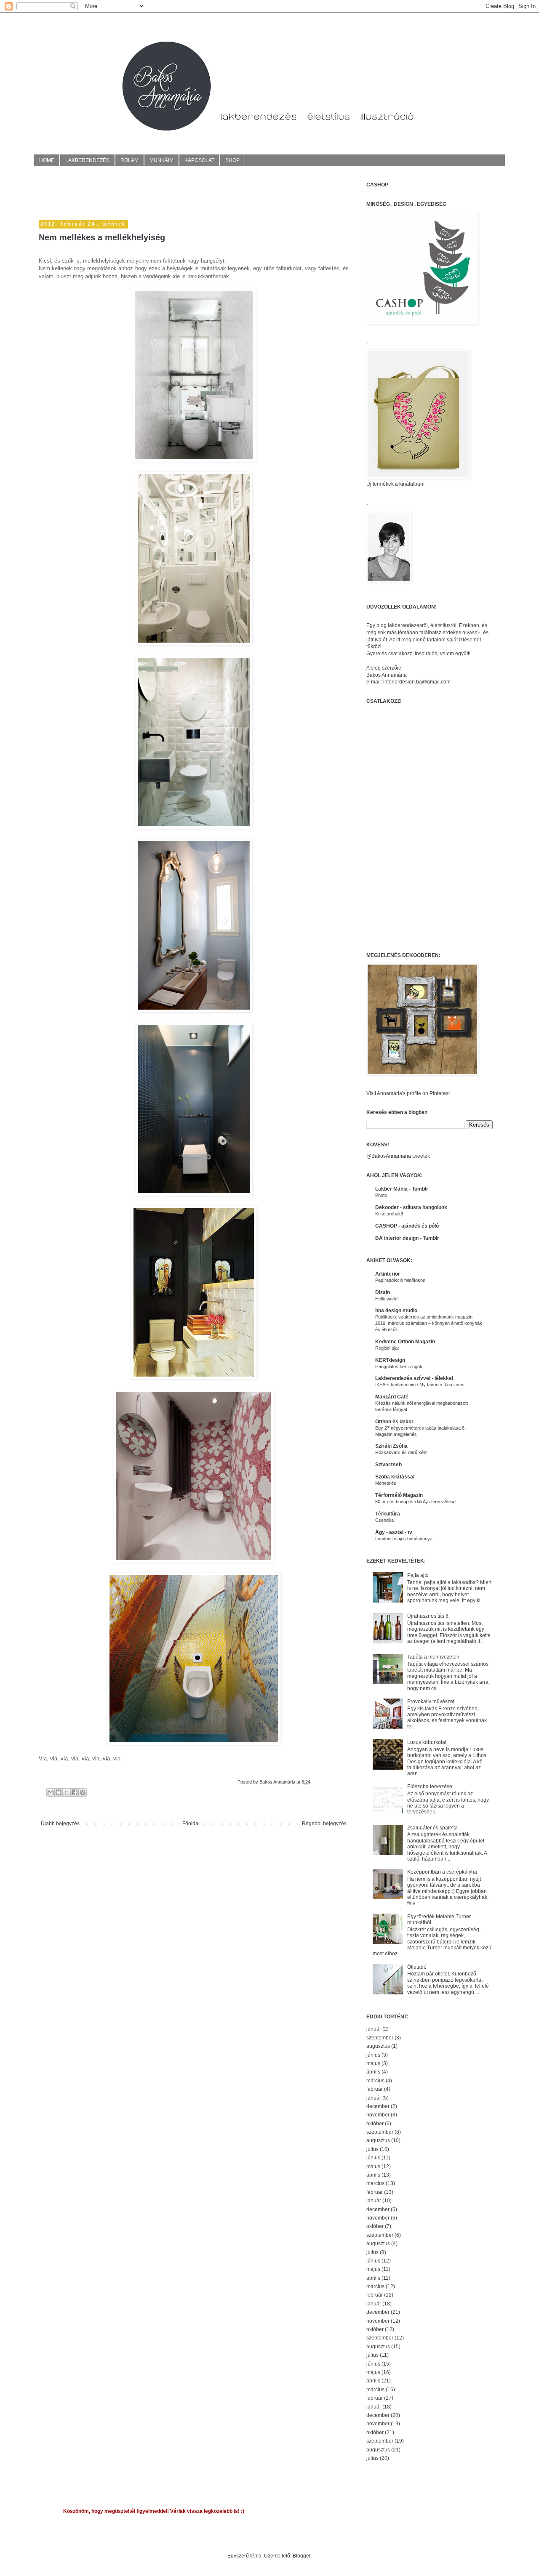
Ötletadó (417, 1967)
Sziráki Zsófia (391, 1446)
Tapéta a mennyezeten (433, 1657)
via (54, 1759)
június (373, 2055)
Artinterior (388, 1274)
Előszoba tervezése (430, 1786)
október (375, 2124)
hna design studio (396, 1311)
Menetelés (386, 1483)
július (372, 2149)
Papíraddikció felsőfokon (400, 1280)
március (375, 2081)
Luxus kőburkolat (427, 1742)
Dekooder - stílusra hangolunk (411, 1207)
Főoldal (191, 1824)
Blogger (302, 2556)
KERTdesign (390, 1360)
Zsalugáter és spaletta (432, 1828)
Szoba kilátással (395, 1477)
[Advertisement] (137, 194)
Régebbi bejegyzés (324, 1824)
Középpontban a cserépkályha (442, 1872)
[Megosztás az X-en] (67, 1792)
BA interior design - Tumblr (407, 1238)
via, (87, 1759)
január (374, 2029)
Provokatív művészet (431, 1701)
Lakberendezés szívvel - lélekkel (414, 1378)
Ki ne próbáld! (389, 1214)
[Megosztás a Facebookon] (75, 1792)
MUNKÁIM (161, 160)
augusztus (378, 2046)
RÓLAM (129, 160)
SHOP (232, 160)
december (378, 2106)
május (373, 2063)
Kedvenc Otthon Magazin (405, 1342)
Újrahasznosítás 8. (428, 1616)
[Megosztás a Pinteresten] (83, 1792)
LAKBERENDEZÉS (87, 160)
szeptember (380, 2038)
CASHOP (377, 185)
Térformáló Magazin (399, 1495)
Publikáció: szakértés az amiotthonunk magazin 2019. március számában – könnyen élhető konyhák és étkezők (429, 1323)
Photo (381, 1195)
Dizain (383, 1292)
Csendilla (384, 1520)
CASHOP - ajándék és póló (407, 1226)
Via (43, 1759)
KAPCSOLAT (199, 160)
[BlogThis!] (59, 1792)
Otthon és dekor (394, 1422)
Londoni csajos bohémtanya (404, 1539)
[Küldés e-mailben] (51, 1792)
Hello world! (387, 1299)
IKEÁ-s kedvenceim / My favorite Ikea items (420, 1385)
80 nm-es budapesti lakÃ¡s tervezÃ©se (415, 1502)
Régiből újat (387, 1348)
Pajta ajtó (418, 1575)
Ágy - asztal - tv (394, 1532)
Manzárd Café (392, 1397)
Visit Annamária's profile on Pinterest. (409, 1093)
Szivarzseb (388, 1465)
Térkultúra (388, 1514)
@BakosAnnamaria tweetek (398, 1156)
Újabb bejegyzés (60, 1824)
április (373, 2072)
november (378, 2115)
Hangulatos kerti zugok (399, 1366)
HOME (47, 160)
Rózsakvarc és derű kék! (401, 1452)
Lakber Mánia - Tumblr (402, 1189)
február (375, 2089)
